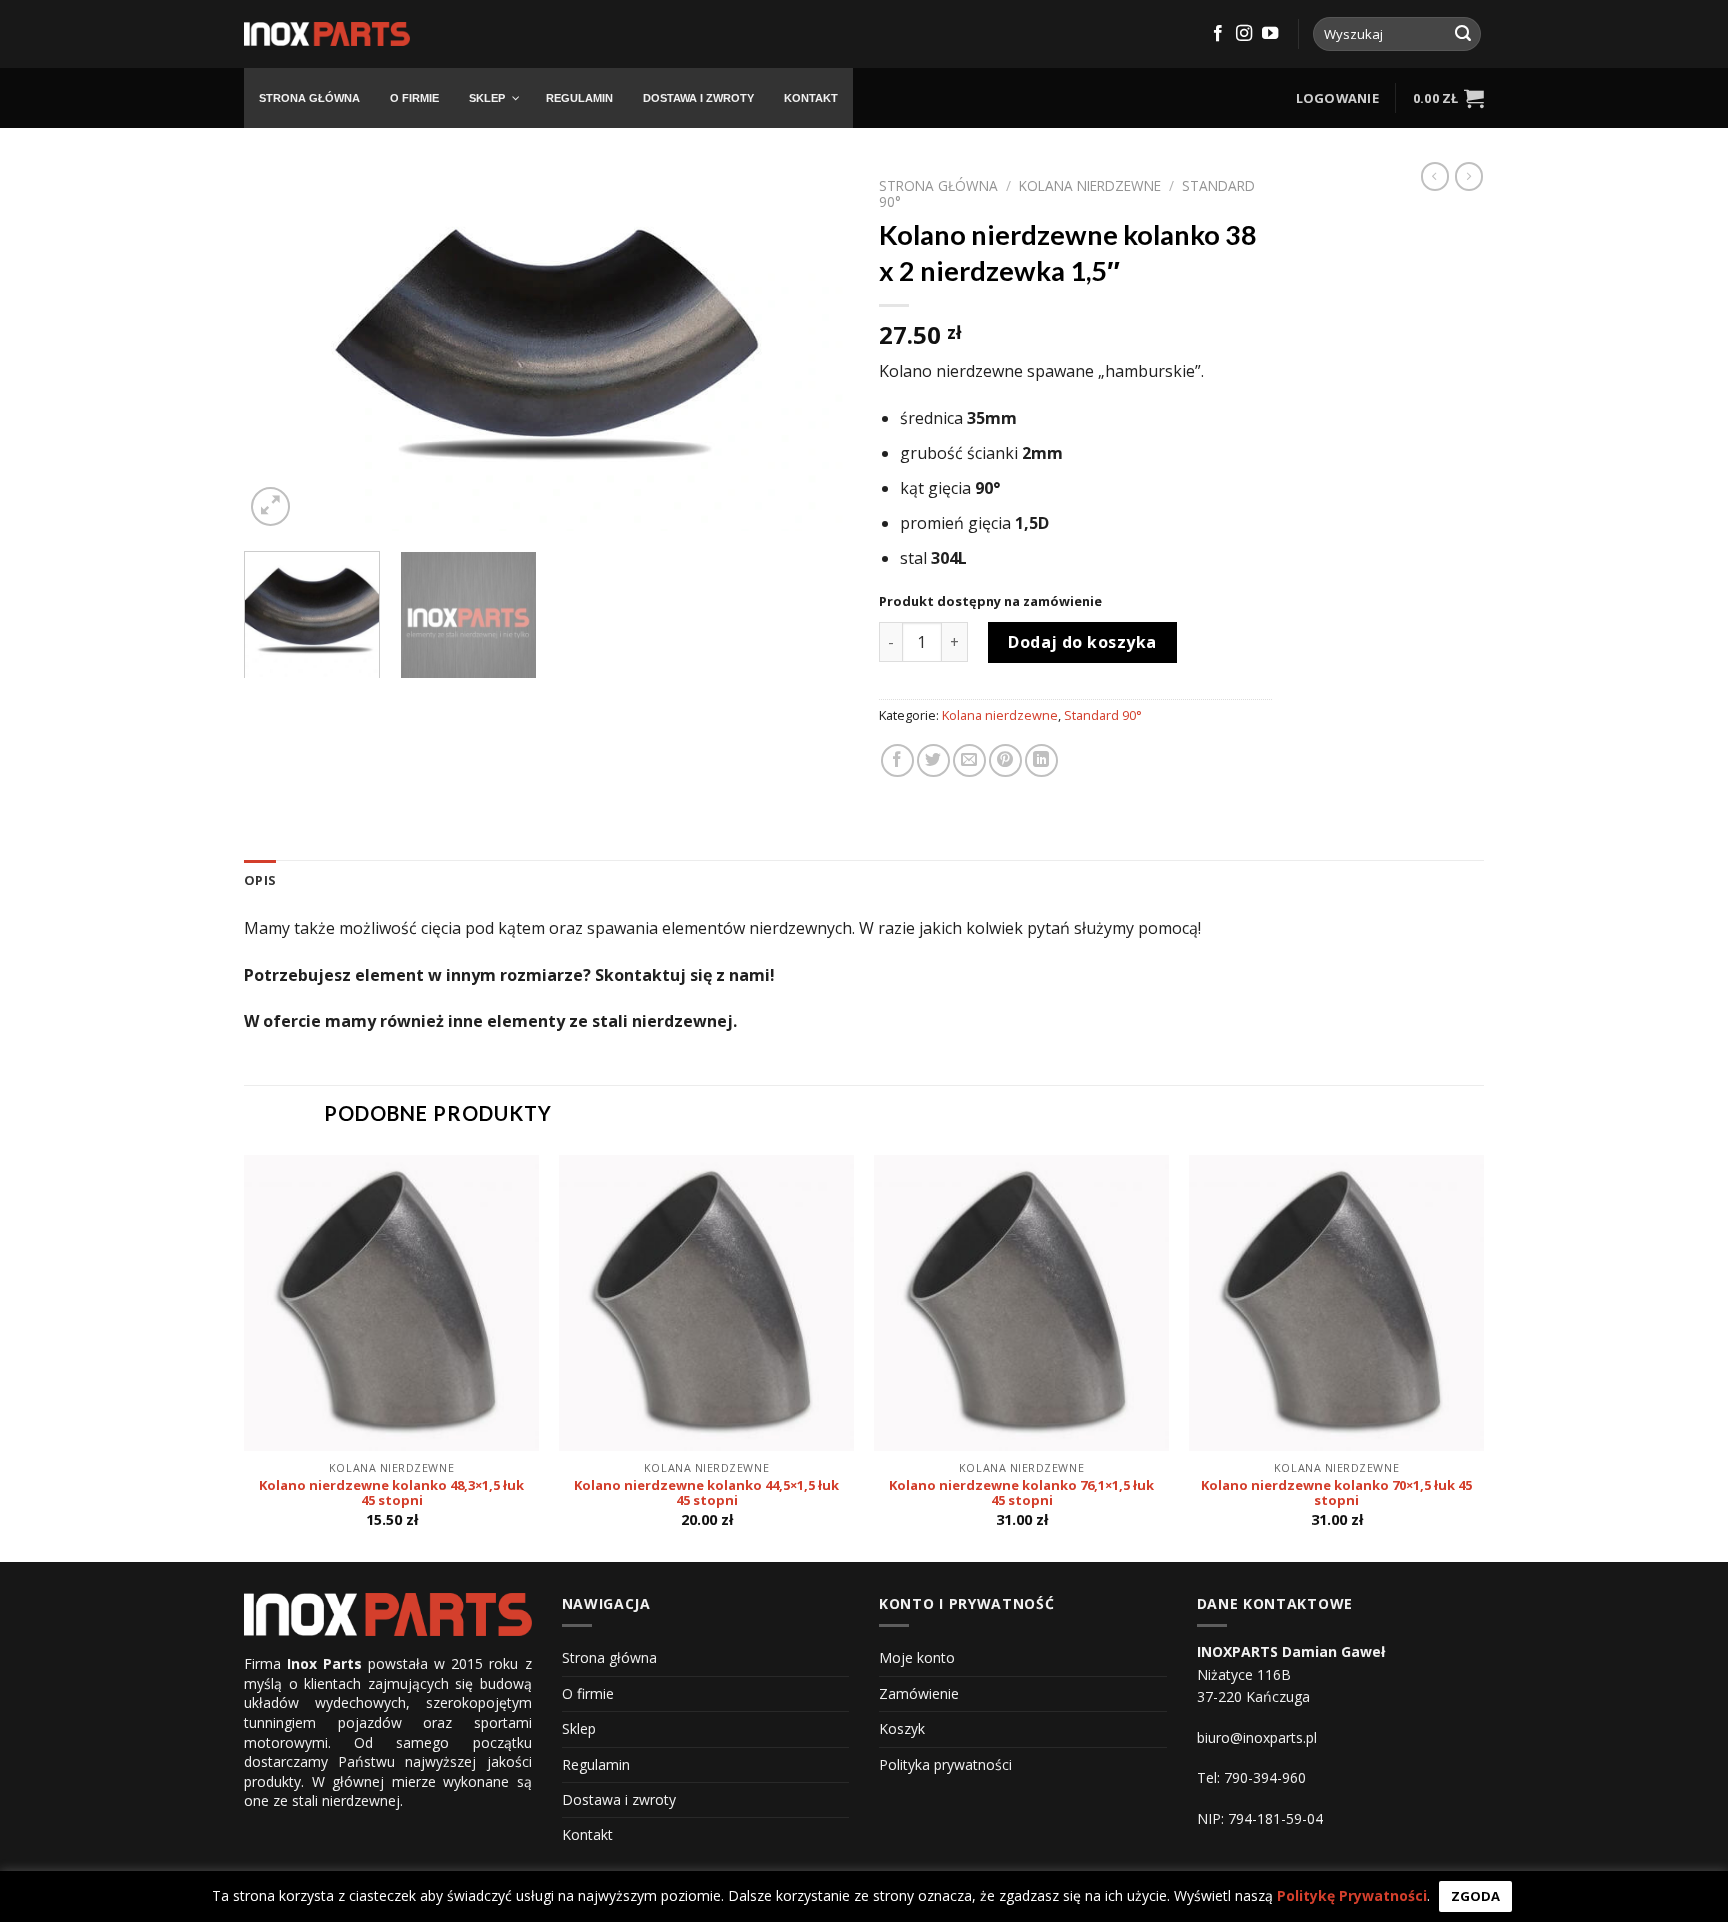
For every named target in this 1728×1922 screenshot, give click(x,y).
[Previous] (281, 349)
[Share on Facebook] (897, 760)
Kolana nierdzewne (1090, 185)
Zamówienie (919, 1693)
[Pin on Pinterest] (1005, 760)
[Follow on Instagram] (1244, 34)
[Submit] (1463, 34)
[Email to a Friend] (969, 760)
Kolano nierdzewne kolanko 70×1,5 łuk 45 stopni (1336, 1493)
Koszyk (902, 1728)
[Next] (812, 349)
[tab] (260, 880)
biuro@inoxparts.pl (1257, 1737)
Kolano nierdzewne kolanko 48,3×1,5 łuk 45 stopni (391, 1493)
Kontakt (587, 1834)
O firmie (588, 1693)
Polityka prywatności (945, 1764)
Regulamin (596, 1764)
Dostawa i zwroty (619, 1799)
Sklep (579, 1728)
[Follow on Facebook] (1218, 34)
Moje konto (917, 1657)
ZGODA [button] (1475, 1896)
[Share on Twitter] (933, 760)
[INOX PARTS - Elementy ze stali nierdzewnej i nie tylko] (327, 34)
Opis (260, 880)
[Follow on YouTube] (1270, 34)
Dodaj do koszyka (1082, 642)
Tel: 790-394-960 (1251, 1777)
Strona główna (938, 185)
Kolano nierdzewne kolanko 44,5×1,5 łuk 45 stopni (706, 1493)
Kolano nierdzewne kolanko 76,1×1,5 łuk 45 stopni (1021, 1493)
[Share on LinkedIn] (1041, 760)
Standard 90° (1103, 715)
